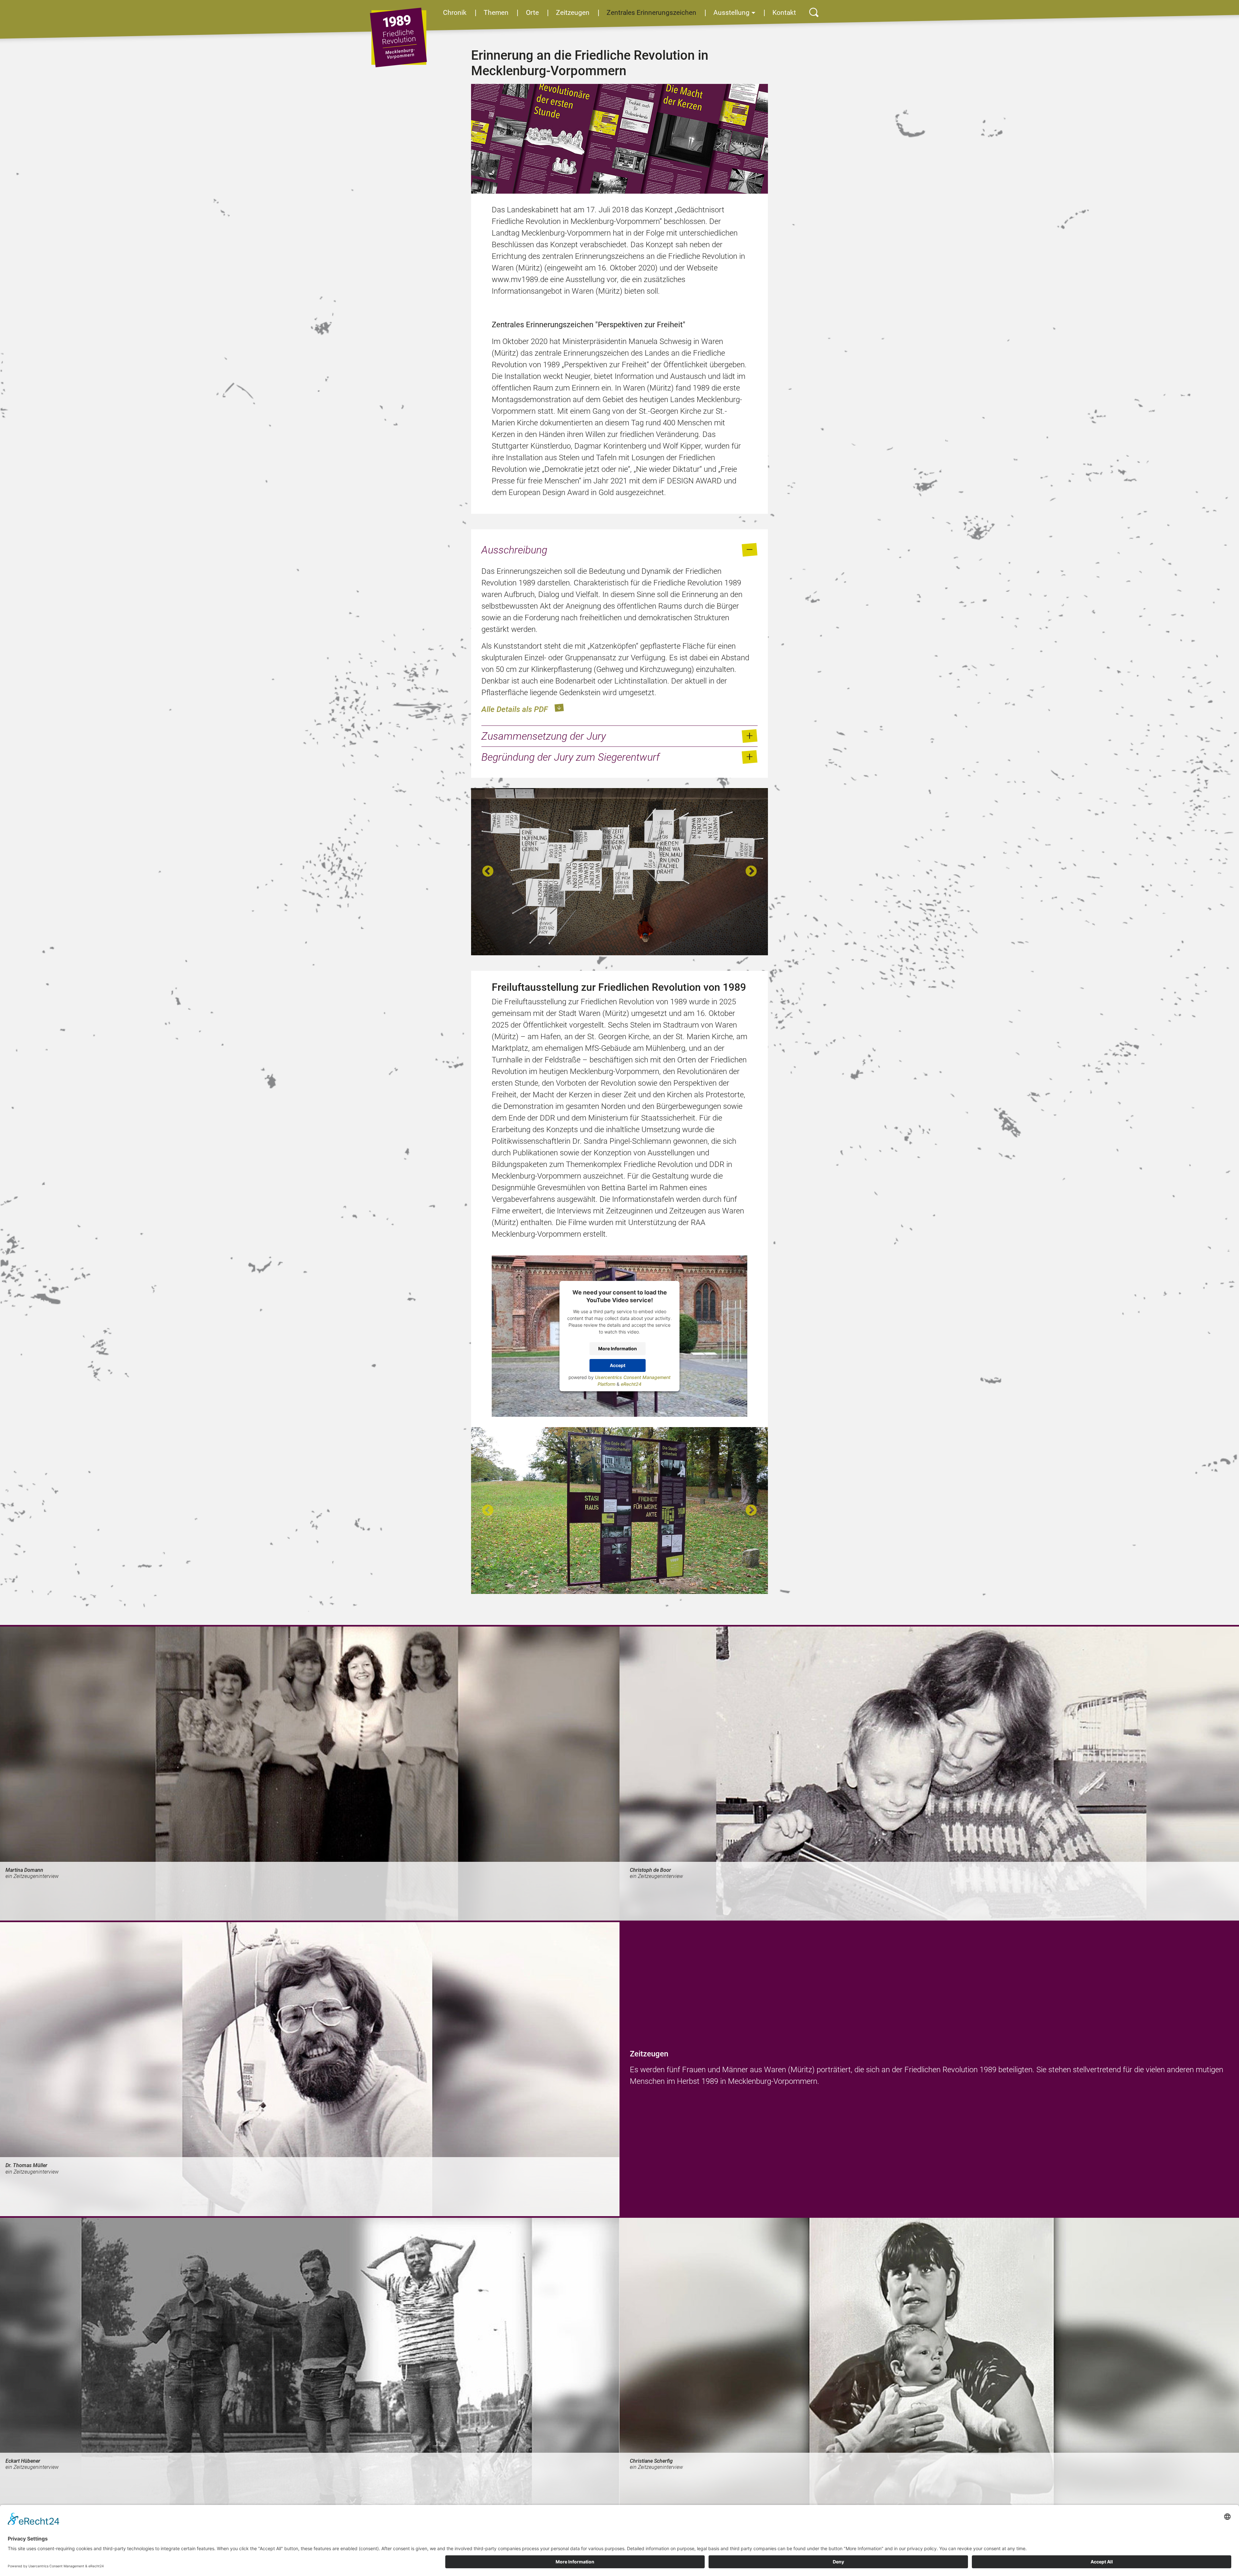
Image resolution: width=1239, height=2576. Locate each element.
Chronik (455, 13)
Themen (496, 13)
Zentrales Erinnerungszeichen (651, 13)
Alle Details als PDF (515, 709)
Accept (618, 1365)
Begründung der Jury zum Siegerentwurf (570, 757)
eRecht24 (631, 1384)
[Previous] (488, 872)
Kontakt (784, 13)
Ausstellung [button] (731, 13)
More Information (618, 1349)
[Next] (751, 872)
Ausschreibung (514, 550)
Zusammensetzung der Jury (544, 736)
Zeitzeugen (573, 13)
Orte (532, 13)
